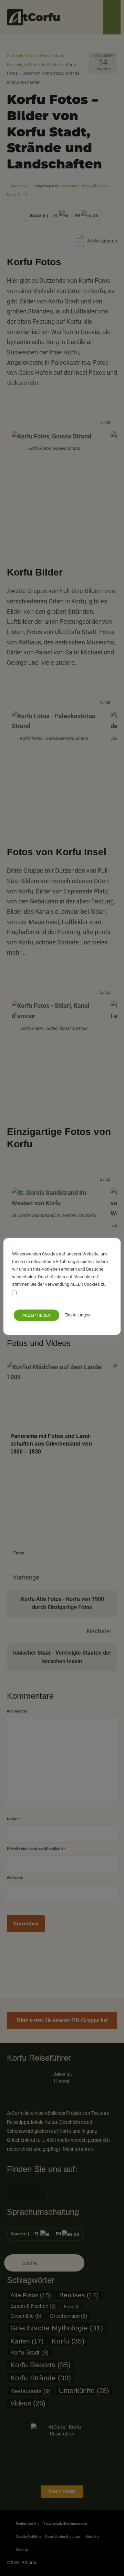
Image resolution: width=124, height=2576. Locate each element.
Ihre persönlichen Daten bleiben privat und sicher (58, 1297)
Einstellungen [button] (77, 1315)
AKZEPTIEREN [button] (37, 1315)
